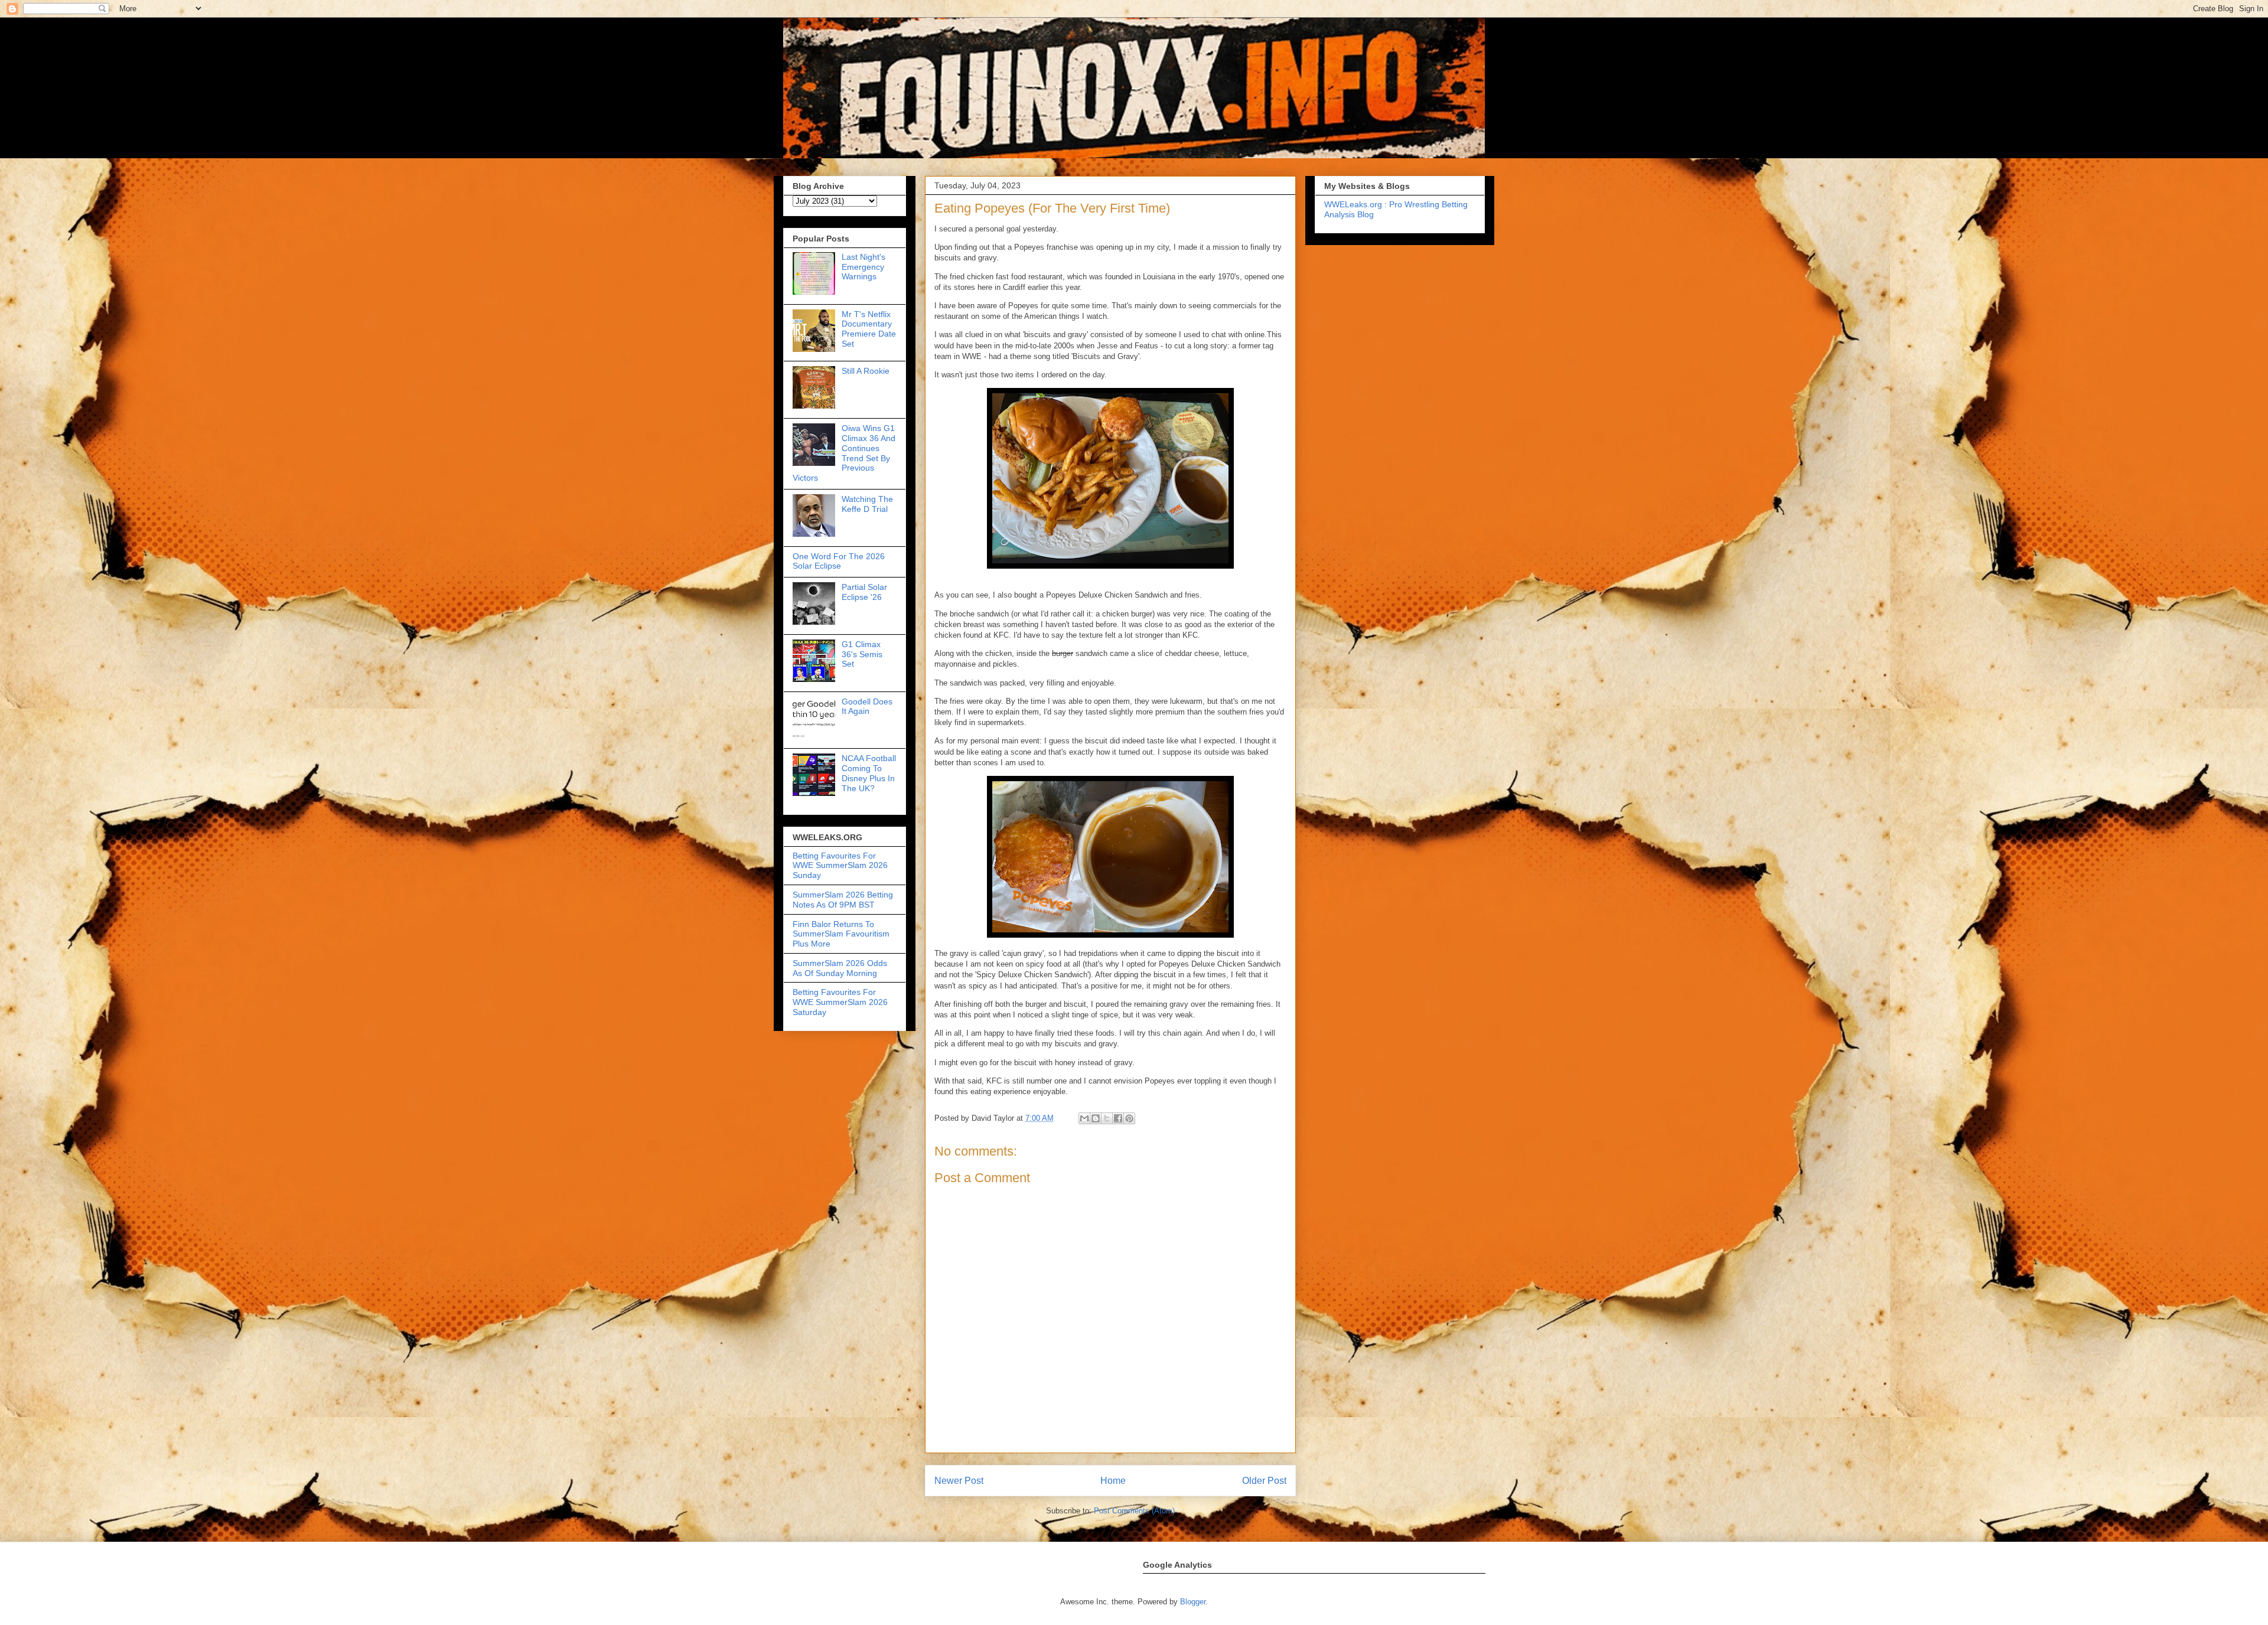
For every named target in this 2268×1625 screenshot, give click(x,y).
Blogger (1193, 1602)
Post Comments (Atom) (1134, 1511)
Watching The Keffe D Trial (867, 504)
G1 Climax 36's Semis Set (862, 654)
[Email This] (1084, 1118)
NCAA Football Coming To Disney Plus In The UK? (869, 773)
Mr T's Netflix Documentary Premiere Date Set (869, 329)
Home (1113, 1481)
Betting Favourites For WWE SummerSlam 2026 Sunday (840, 866)
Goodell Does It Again (867, 707)
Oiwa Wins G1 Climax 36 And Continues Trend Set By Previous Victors (844, 453)
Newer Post (959, 1481)
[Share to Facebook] (1118, 1118)
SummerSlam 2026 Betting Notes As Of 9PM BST (843, 900)
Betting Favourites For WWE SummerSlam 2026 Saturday (840, 1002)
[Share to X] (1107, 1118)
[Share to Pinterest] (1129, 1118)
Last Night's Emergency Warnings (863, 267)
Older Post (1264, 1481)
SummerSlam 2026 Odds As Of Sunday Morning (840, 968)
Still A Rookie (866, 371)
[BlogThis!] (1096, 1118)
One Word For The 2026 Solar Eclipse (839, 561)
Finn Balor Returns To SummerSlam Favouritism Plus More (841, 934)
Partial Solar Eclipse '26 (864, 592)
